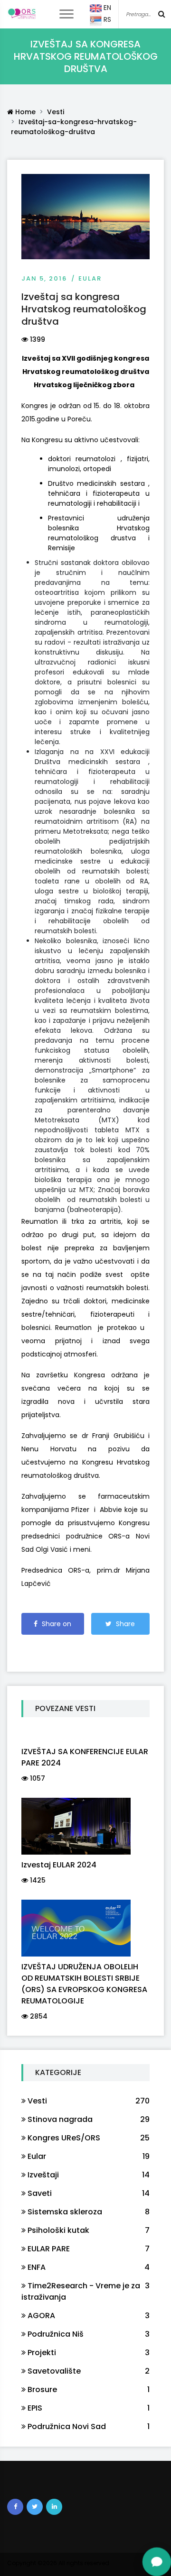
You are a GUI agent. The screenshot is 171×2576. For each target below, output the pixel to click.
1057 (37, 1778)
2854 (38, 2016)
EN (106, 8)
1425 (37, 1880)
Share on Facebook (54, 1627)
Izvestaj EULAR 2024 (59, 1865)
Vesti (56, 112)
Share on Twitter (120, 1627)
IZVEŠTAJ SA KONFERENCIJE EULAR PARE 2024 (85, 1757)
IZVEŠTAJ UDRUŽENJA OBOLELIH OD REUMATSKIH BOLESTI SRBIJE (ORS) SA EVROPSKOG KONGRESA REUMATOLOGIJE (84, 1984)
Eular (90, 278)
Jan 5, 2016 (44, 278)
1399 (37, 339)
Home (24, 112)
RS (106, 19)
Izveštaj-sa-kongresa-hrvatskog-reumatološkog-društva (74, 127)
